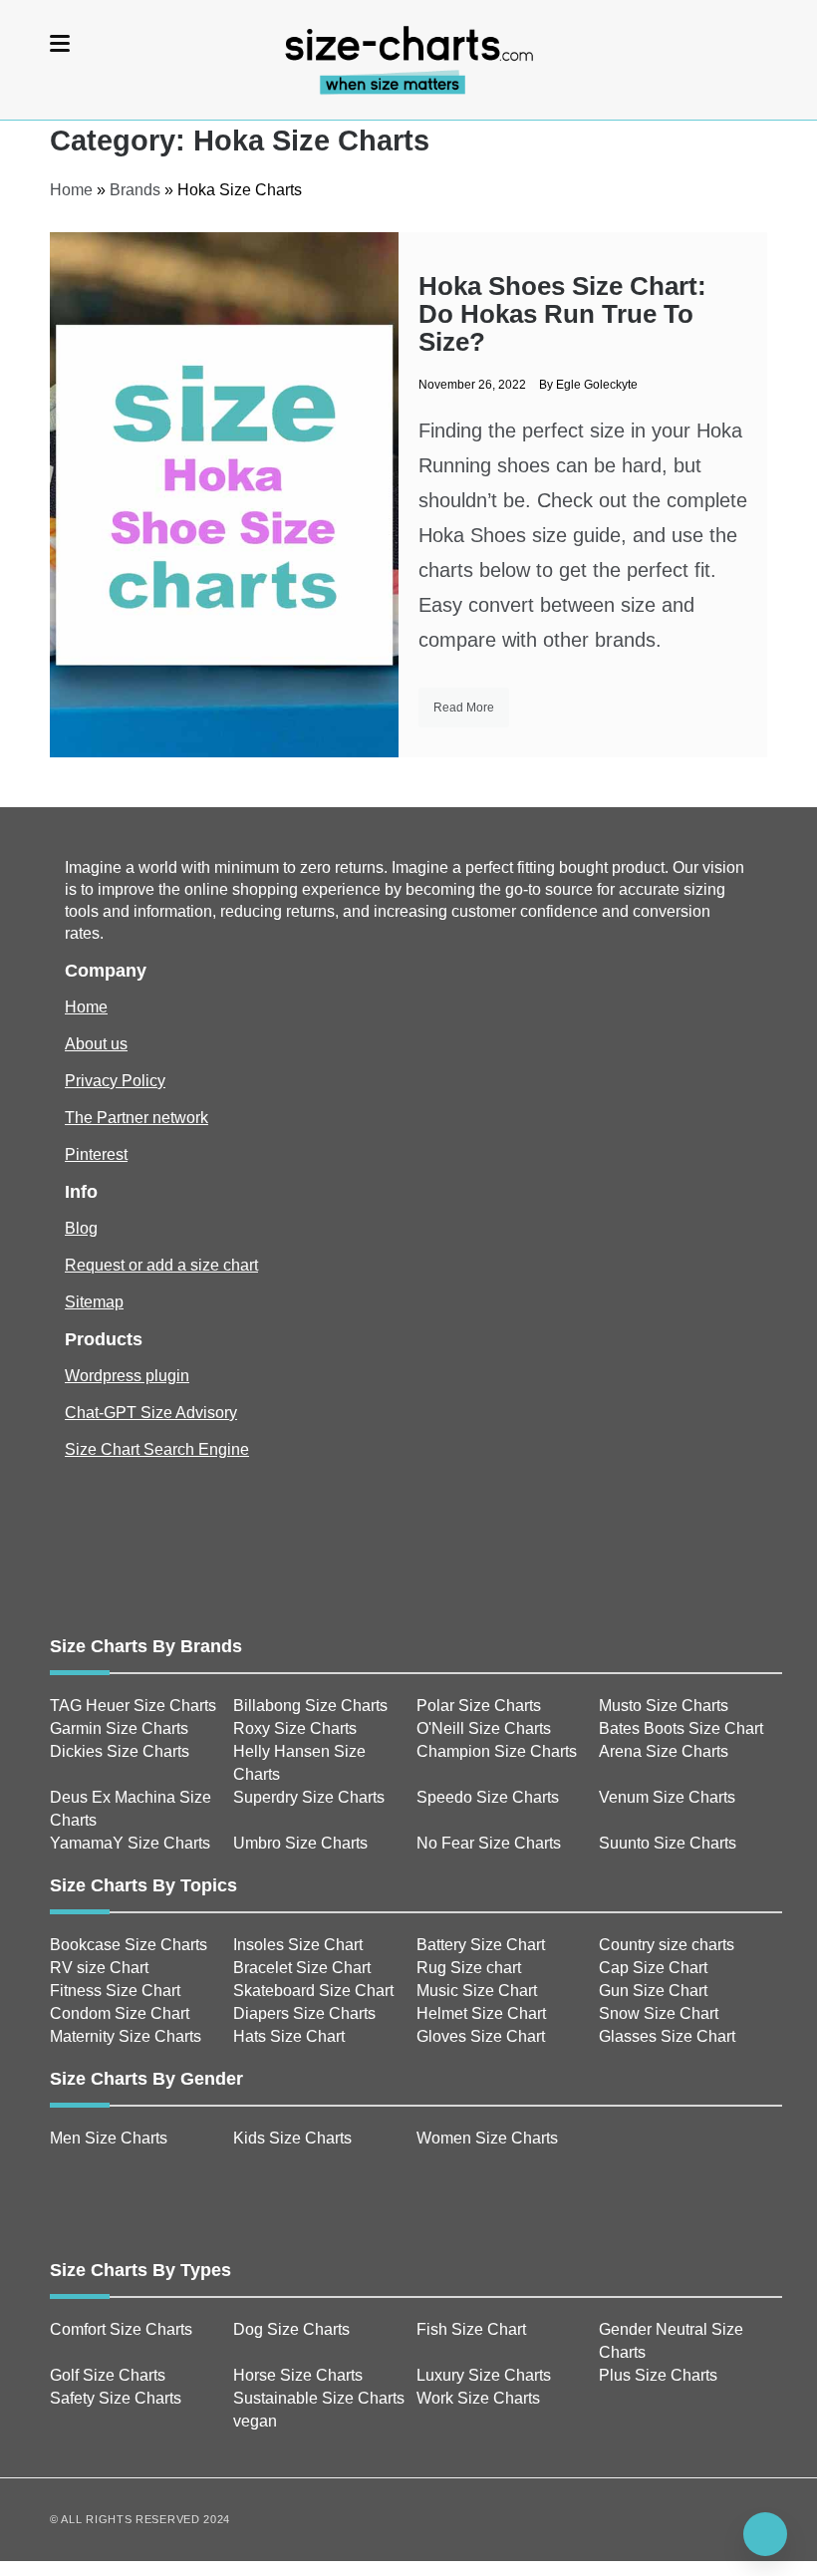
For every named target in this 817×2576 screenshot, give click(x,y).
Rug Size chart (469, 1968)
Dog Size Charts (291, 2329)
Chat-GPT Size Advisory (151, 1413)
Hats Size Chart (289, 2036)
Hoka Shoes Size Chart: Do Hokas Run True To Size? (562, 314)
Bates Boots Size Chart (681, 1728)
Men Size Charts (109, 2138)
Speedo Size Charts (488, 1797)
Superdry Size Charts (309, 1797)
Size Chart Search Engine (157, 1449)
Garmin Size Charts (119, 1728)
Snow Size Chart (659, 2013)
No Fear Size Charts (489, 1843)
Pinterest (96, 1154)
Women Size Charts (487, 2138)
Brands (135, 190)
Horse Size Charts (298, 2375)
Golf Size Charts (108, 2375)
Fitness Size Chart (115, 1991)
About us (96, 1044)
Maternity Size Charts (126, 2036)
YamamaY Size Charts (130, 1843)
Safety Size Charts (116, 2398)
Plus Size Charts (658, 2375)
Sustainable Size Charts (319, 2398)
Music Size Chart (477, 1991)
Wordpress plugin (127, 1376)
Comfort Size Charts (121, 2329)
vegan (255, 2421)
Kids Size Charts (292, 2138)
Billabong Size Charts (310, 1706)
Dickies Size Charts (120, 1751)
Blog (81, 1228)
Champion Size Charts (497, 1751)
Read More (464, 708)
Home (71, 190)
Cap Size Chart (653, 1968)
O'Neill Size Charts (484, 1728)
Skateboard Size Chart (313, 1991)
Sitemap (94, 1302)
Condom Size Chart (120, 2013)
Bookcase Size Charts (129, 1945)
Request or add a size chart (161, 1265)
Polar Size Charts (479, 1706)
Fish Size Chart (471, 2329)
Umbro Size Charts (300, 1843)
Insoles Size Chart (298, 1945)
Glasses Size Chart (667, 2036)
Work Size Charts (478, 2398)
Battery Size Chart (481, 1945)
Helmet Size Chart (481, 2013)
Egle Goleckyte (597, 385)
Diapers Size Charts (304, 2013)
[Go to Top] (765, 2534)
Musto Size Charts (664, 1706)
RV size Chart (99, 1968)
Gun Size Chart (653, 1991)
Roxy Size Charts (295, 1728)
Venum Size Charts (667, 1797)
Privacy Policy (115, 1081)
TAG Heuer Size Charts (133, 1706)
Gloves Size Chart (481, 2036)
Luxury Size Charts (484, 2375)
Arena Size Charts (664, 1751)
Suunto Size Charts (668, 1843)
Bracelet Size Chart (302, 1968)
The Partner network (136, 1118)
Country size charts (667, 1945)
